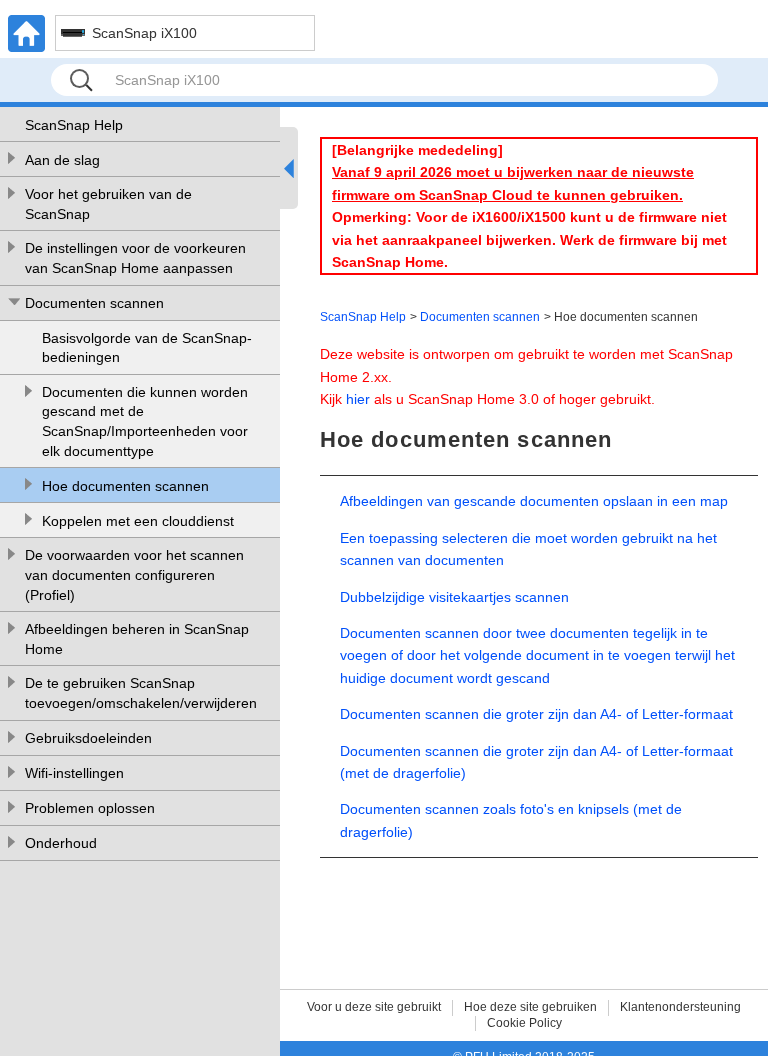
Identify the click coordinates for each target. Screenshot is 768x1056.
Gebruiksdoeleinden (88, 738)
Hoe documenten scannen (125, 486)
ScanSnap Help (74, 125)
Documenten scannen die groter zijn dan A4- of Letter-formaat (536, 714)
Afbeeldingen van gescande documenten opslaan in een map (534, 501)
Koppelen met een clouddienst (138, 521)
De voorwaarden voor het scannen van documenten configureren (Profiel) (134, 574)
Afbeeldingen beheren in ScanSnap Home (137, 639)
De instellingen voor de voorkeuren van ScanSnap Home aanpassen (135, 258)
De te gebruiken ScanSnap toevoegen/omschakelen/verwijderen (141, 693)
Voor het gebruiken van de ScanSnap (108, 204)
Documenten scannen (94, 303)
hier (358, 399)
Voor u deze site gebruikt (374, 1007)
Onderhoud (61, 843)
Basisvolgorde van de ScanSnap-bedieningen (147, 348)
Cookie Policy (524, 1023)
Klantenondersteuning (680, 1007)
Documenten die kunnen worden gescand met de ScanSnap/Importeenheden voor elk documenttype (145, 421)
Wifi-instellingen (74, 773)
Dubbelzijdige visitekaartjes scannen (454, 597)
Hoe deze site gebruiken (530, 1007)
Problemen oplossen (90, 808)
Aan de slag (62, 160)
